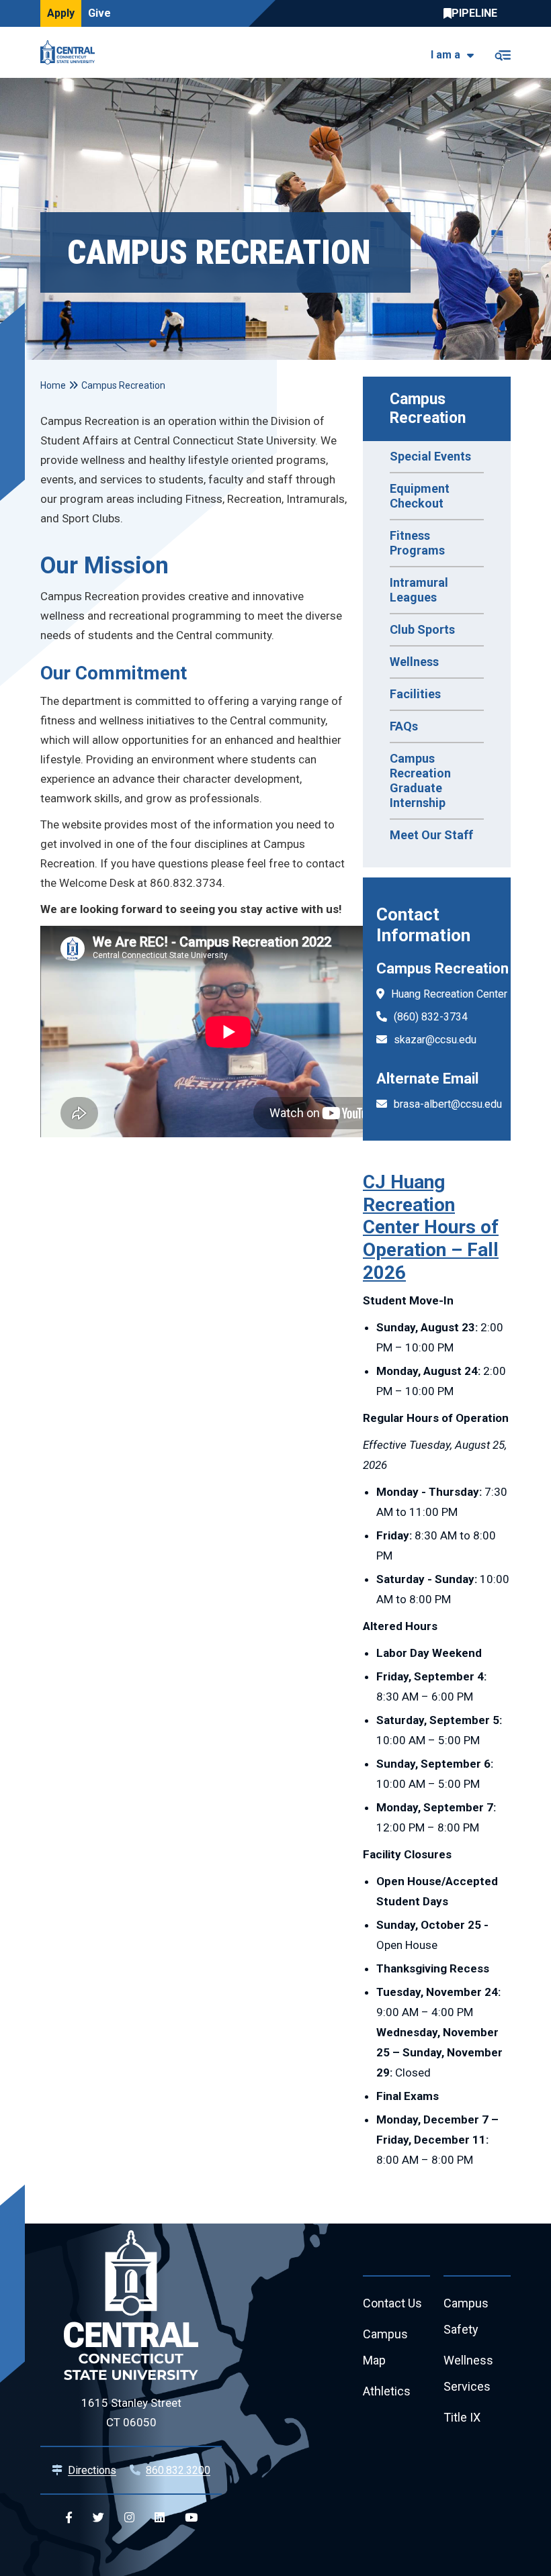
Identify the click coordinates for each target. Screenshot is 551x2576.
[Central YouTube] (191, 2518)
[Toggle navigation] (502, 53)
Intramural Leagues (419, 590)
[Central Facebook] (69, 2518)
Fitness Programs (417, 543)
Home (53, 385)
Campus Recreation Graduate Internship (420, 780)
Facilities (415, 694)
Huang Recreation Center (449, 994)
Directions (92, 2470)
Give (99, 13)
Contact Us (392, 2303)
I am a (446, 55)
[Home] (71, 52)
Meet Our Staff (431, 835)
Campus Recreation (428, 409)
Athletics (387, 2391)
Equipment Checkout (420, 496)
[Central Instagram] (129, 2518)
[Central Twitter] (98, 2518)
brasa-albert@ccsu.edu (448, 1104)
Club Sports (422, 629)
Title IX (462, 2417)
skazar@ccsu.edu (435, 1040)
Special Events (430, 456)
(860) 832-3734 (431, 1017)
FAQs (404, 726)
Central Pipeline (474, 13)
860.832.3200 (178, 2470)
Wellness (414, 662)
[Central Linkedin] (160, 2518)
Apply (61, 13)
